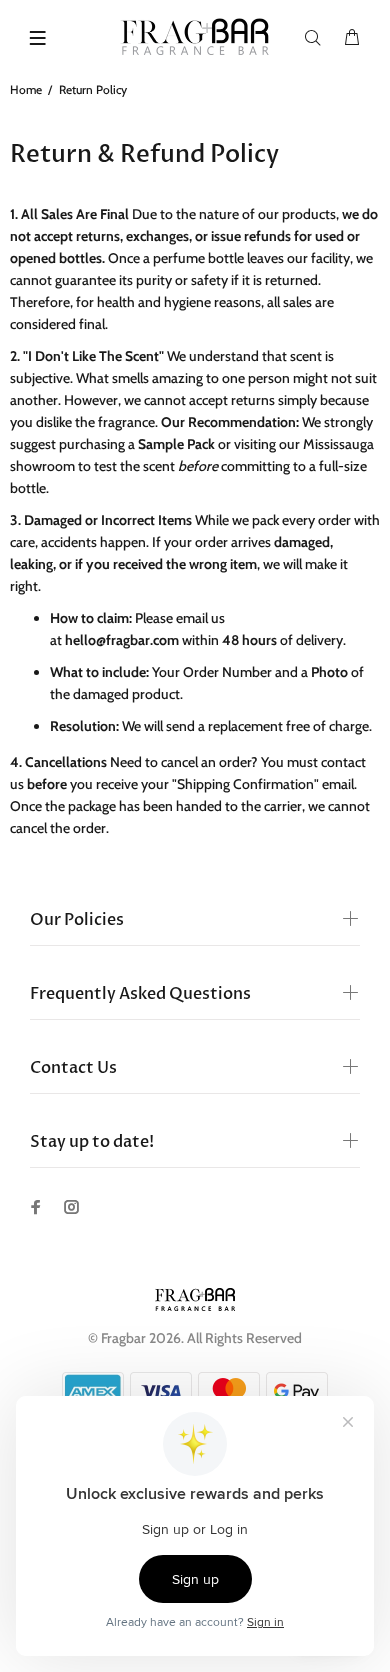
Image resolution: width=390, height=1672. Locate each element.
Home (26, 89)
